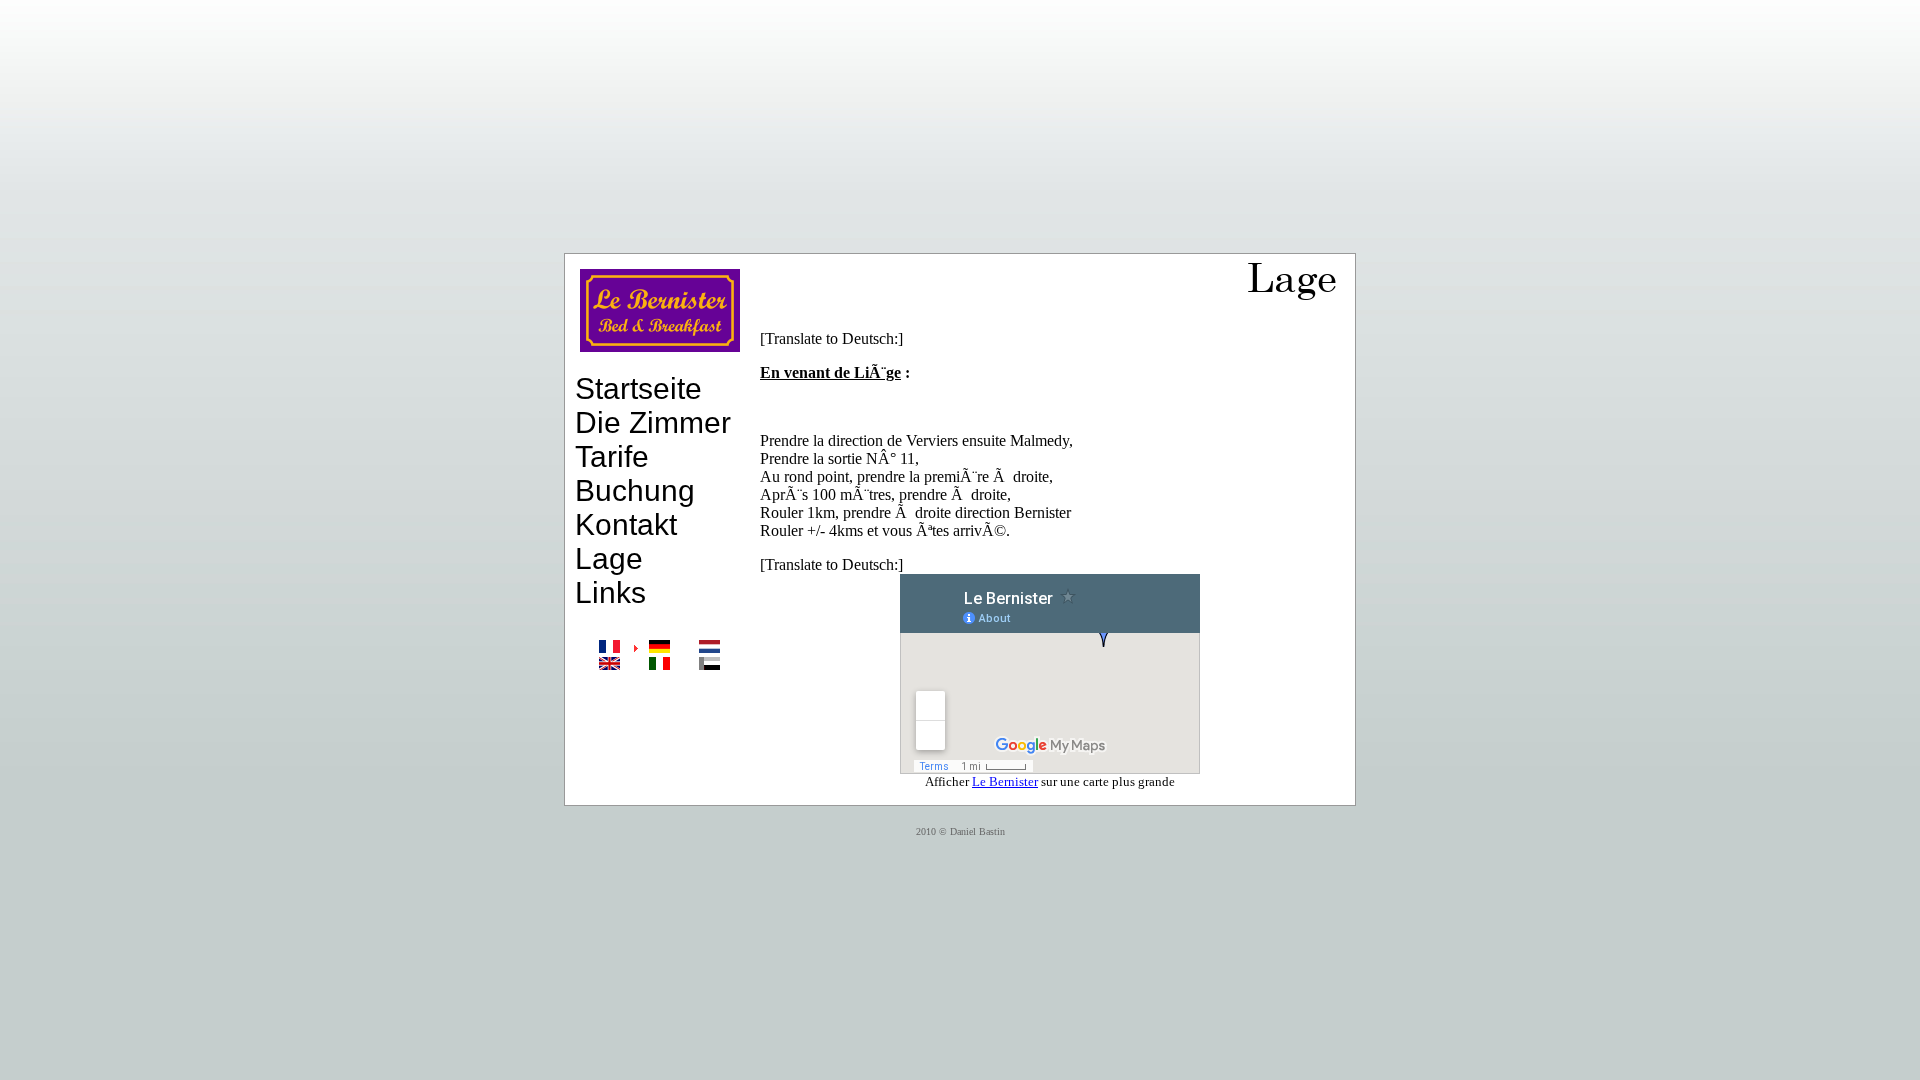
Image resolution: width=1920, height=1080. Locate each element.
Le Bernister (1005, 781)
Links (610, 592)
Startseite (638, 388)
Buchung (635, 490)
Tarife (612, 456)
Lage (609, 558)
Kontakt (626, 524)
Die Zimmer (653, 422)
